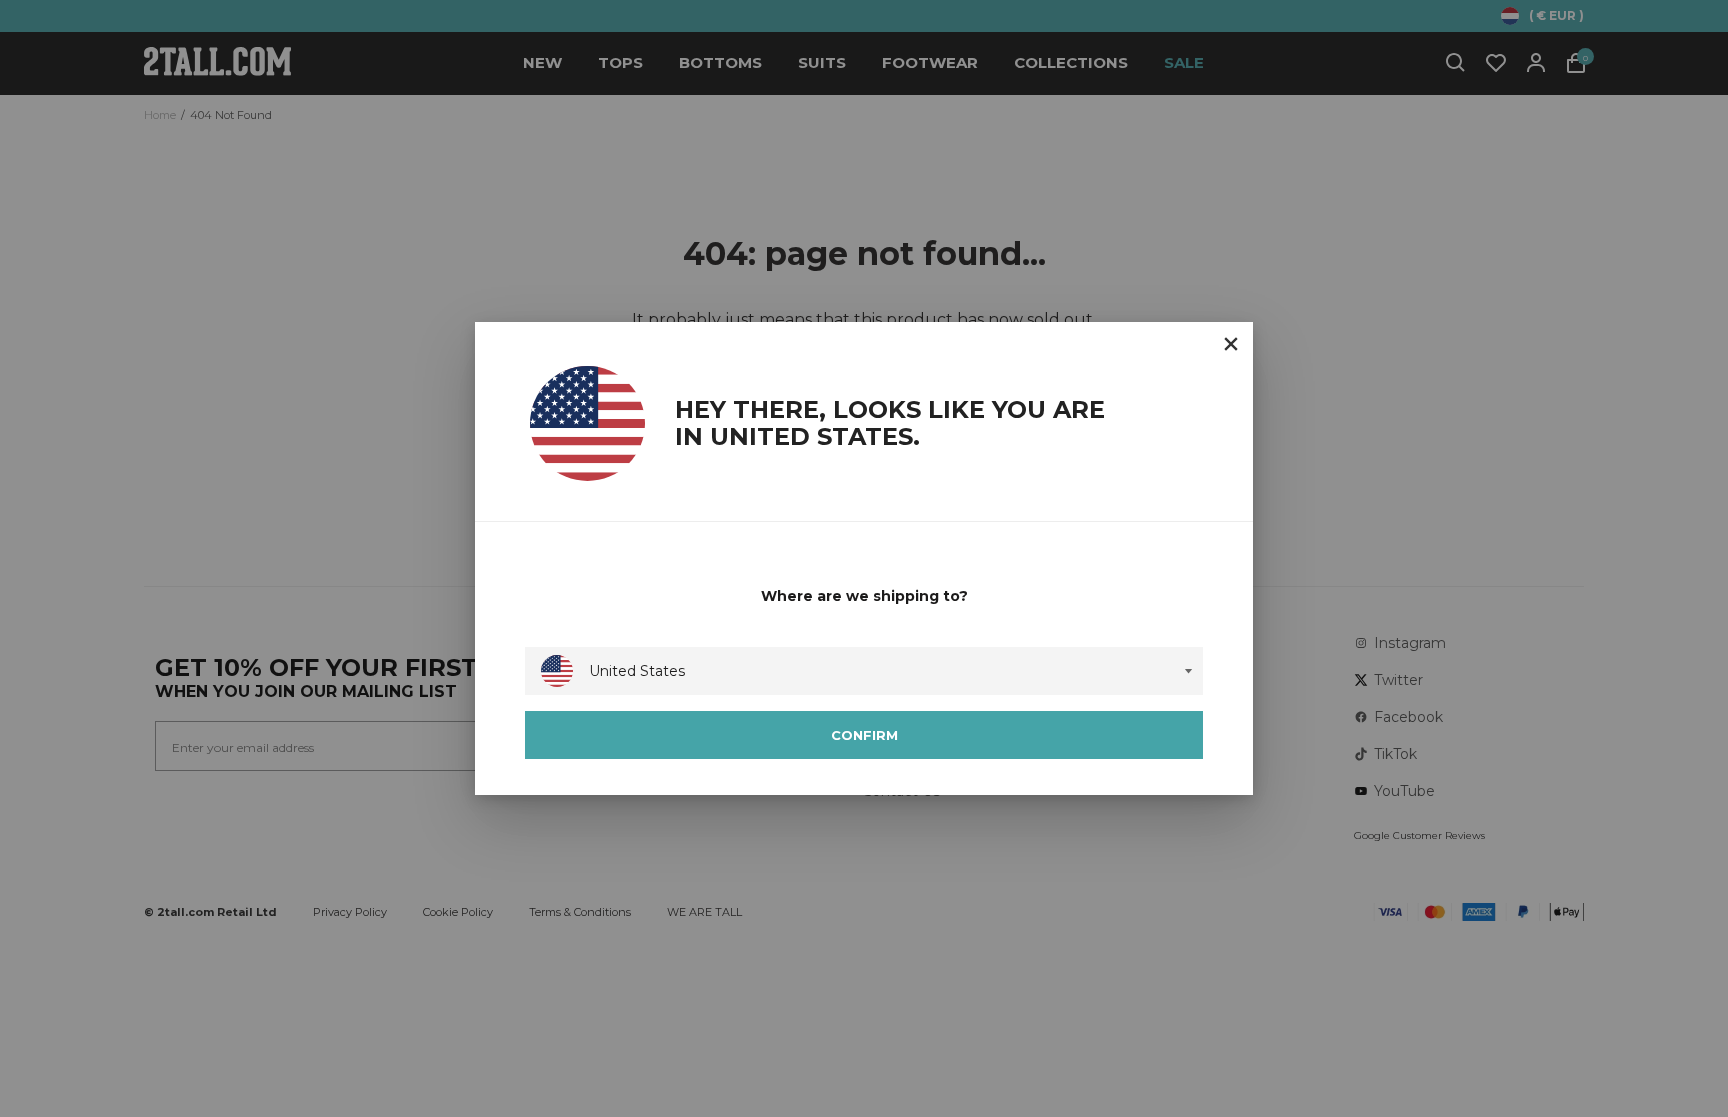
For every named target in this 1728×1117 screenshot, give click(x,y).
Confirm (864, 735)
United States (637, 671)
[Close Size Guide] (1231, 344)
